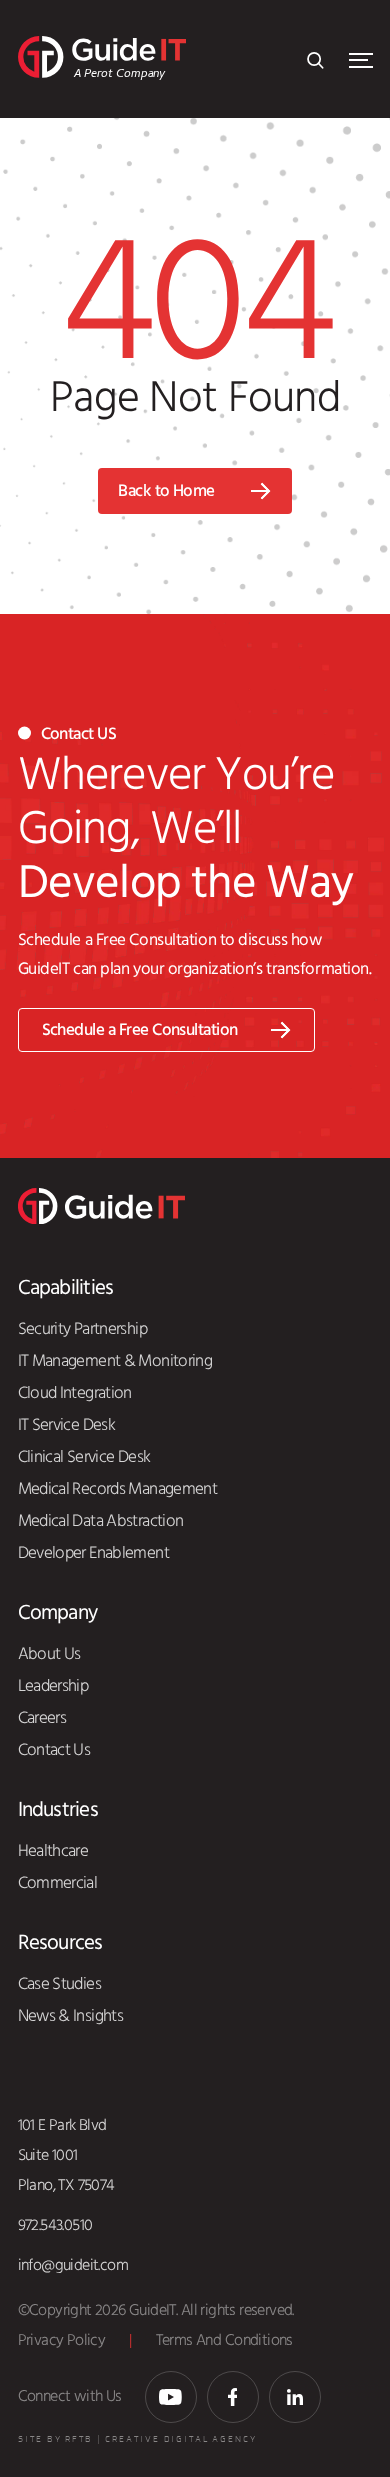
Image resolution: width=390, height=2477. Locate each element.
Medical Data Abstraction (101, 1521)
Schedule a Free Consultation (140, 1030)
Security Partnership (82, 1329)
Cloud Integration (75, 1393)
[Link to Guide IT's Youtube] (171, 2397)
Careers (42, 1718)
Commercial (58, 1883)
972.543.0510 (55, 2225)
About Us (49, 1654)
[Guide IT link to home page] (101, 1205)
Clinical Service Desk (84, 1457)
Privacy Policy (62, 2340)
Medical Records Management (118, 1489)
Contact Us (54, 1750)
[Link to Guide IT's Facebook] (233, 2397)
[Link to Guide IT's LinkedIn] (295, 2397)
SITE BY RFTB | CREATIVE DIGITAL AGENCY (137, 2439)
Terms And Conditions (224, 2340)
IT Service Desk (67, 1425)
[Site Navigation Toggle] (361, 60)
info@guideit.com (73, 2265)
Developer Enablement (93, 1553)
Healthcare (53, 1851)
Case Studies (59, 1984)
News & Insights (71, 2016)
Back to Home (166, 491)
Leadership (53, 1686)
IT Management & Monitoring (115, 1361)
